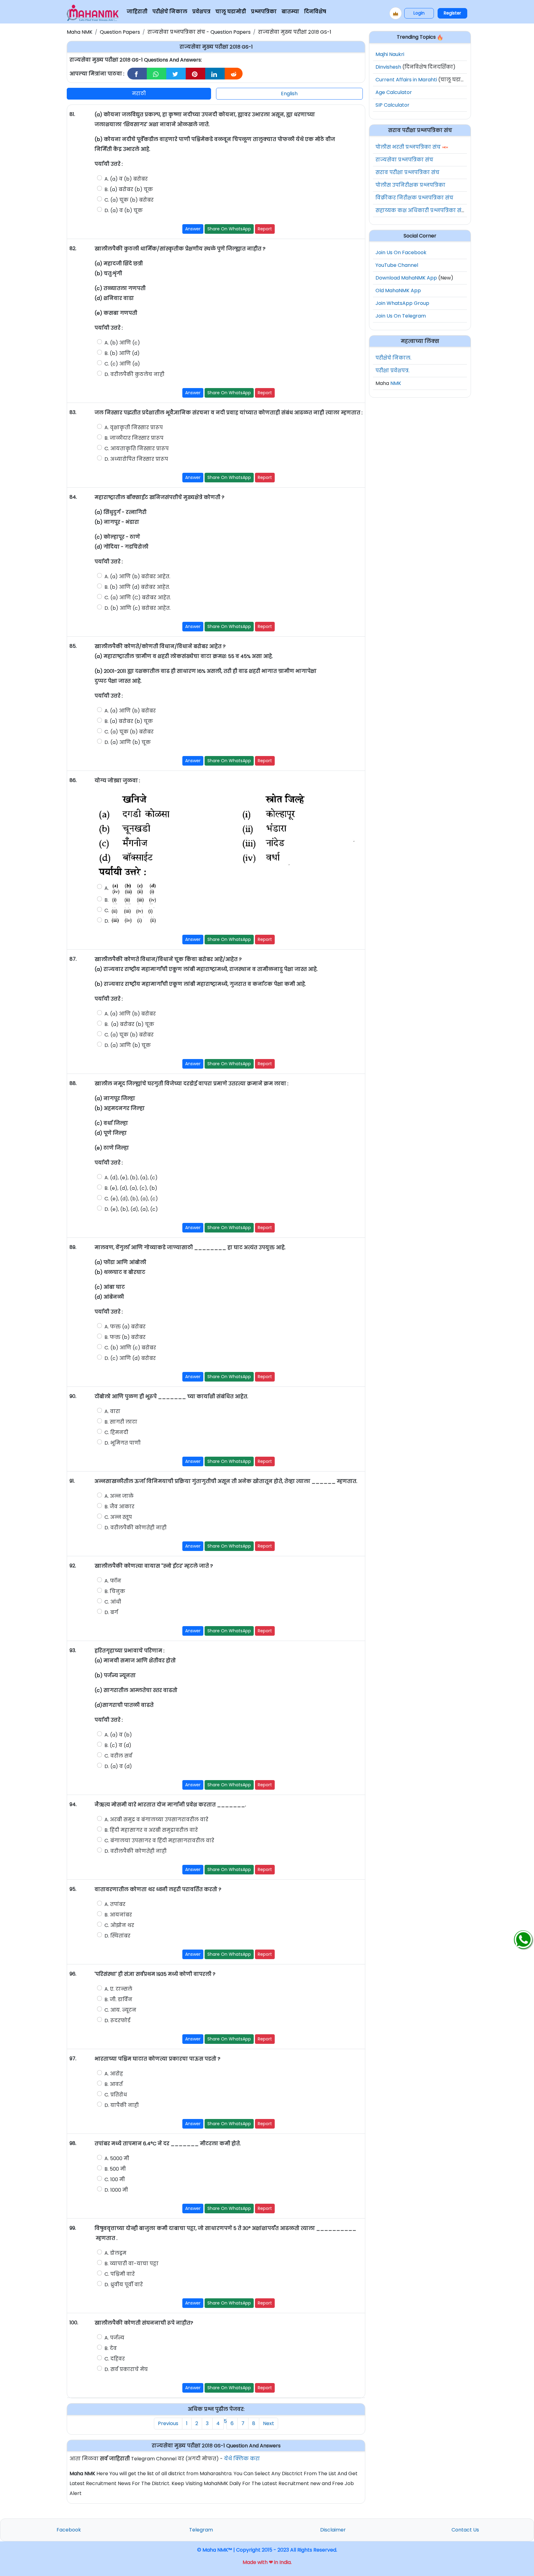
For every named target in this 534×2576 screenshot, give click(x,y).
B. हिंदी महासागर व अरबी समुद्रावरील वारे (151, 1830)
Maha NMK (80, 32)
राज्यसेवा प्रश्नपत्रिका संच (404, 160)
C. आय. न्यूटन (120, 2010)
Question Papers (120, 32)
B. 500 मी (115, 2169)
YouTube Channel (397, 265)
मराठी (139, 94)
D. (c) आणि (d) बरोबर (130, 1358)
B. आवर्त (114, 2084)
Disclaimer (333, 2530)
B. (107, 900)
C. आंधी (113, 1602)
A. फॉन (113, 1581)
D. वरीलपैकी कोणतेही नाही (136, 1528)
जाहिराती (137, 12)
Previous (168, 2423)
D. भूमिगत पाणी (123, 1443)
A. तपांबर (115, 1904)
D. (107, 921)
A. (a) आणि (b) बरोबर (130, 711)
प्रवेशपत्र (201, 12)
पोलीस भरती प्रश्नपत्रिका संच (408, 147)
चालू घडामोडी (231, 12)
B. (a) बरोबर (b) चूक (129, 189)
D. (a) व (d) (118, 1766)
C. (107, 910)
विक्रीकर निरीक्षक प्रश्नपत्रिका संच (414, 198)
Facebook (69, 2530)
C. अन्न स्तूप (118, 1517)
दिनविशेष (315, 12)
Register (452, 13)
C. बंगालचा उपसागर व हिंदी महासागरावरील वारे (160, 1841)
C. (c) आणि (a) (122, 364)
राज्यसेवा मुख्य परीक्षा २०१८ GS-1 (295, 32)
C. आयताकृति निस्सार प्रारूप (137, 449)
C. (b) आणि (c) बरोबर (130, 1348)
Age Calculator (394, 92)
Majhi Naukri (390, 54)
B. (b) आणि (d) (122, 353)
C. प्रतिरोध (116, 2095)
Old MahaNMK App (398, 290)
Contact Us (465, 2530)
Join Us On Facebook (401, 252)
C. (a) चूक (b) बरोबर (129, 200)
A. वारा (112, 1411)
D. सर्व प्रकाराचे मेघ (127, 2369)
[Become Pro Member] (396, 13)
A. (107, 889)
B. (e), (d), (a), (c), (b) (131, 1188)
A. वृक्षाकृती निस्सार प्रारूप (134, 427)
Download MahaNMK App (406, 278)
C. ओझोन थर (120, 1925)
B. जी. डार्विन (118, 1999)
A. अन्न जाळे (119, 1496)
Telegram (201, 2530)
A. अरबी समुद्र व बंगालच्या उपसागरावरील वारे (156, 1820)
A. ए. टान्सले (119, 1989)
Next (269, 2423)
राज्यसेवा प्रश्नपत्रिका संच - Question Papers (199, 32)
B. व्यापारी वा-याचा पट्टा (131, 2264)
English (289, 94)
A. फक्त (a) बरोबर (125, 1327)
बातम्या (290, 12)
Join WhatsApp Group (402, 303)
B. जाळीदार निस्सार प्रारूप (134, 438)
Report (265, 229)
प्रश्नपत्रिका (264, 12)
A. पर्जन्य (114, 2338)
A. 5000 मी (117, 2158)
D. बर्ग (111, 1612)
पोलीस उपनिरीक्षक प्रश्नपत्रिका (410, 185)
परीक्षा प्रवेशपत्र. (392, 371)
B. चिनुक (115, 1591)
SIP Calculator (392, 105)
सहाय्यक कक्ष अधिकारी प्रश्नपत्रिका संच (420, 210)
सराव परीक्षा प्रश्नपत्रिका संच (407, 172)
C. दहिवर (115, 2359)
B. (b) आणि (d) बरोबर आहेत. (137, 587)
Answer (193, 229)
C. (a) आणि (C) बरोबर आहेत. (138, 598)
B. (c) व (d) (118, 1745)
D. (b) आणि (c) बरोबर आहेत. (138, 608)
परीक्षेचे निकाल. (393, 358)
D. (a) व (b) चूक (124, 210)
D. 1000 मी (116, 2190)
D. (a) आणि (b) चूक (128, 742)
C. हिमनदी (117, 1432)
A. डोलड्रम (115, 2253)
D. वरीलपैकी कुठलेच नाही (134, 374)
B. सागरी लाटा (121, 1422)
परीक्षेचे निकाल (170, 12)
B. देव (111, 2348)
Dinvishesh (388, 67)
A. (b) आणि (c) (122, 343)
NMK (396, 383)
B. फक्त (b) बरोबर (125, 1337)
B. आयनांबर (118, 1915)
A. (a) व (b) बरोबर (126, 179)
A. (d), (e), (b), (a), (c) (131, 1178)
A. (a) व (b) (118, 1735)
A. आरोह (114, 2074)
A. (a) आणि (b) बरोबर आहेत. (137, 577)
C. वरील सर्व (118, 1756)
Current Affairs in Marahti (406, 80)
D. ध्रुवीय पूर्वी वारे (124, 2285)
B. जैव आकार (119, 1507)
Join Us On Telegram (401, 316)
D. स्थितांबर (118, 1936)
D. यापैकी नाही (122, 2105)
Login (419, 13)
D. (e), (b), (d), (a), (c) (131, 1209)
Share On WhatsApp (229, 229)
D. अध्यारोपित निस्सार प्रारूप (137, 459)
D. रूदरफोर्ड (117, 2021)
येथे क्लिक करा (242, 2459)
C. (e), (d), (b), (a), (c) (131, 1199)
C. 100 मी (115, 2179)
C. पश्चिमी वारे (120, 2274)
